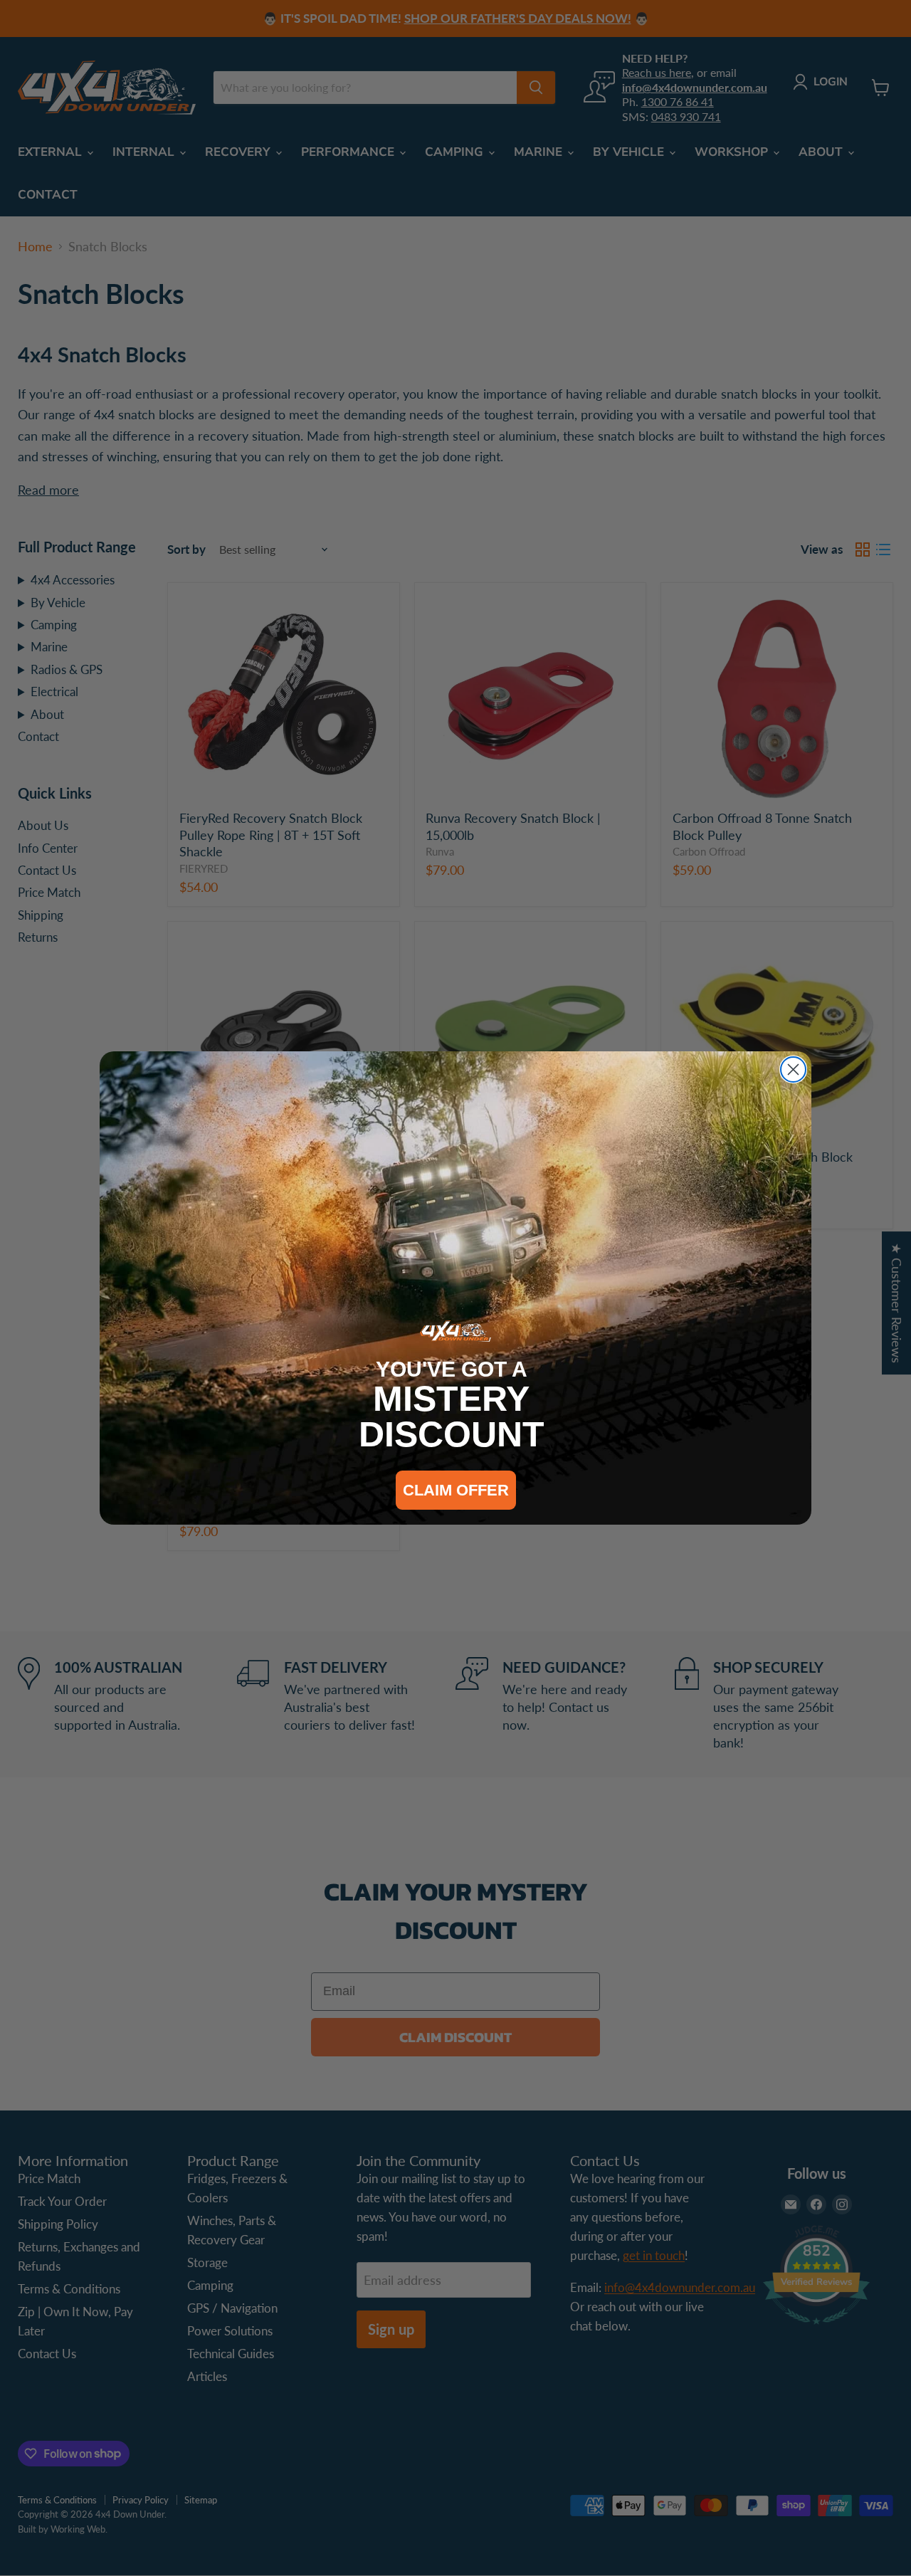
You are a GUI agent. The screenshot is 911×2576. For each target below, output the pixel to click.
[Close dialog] (793, 1069)
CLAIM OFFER (456, 1490)
